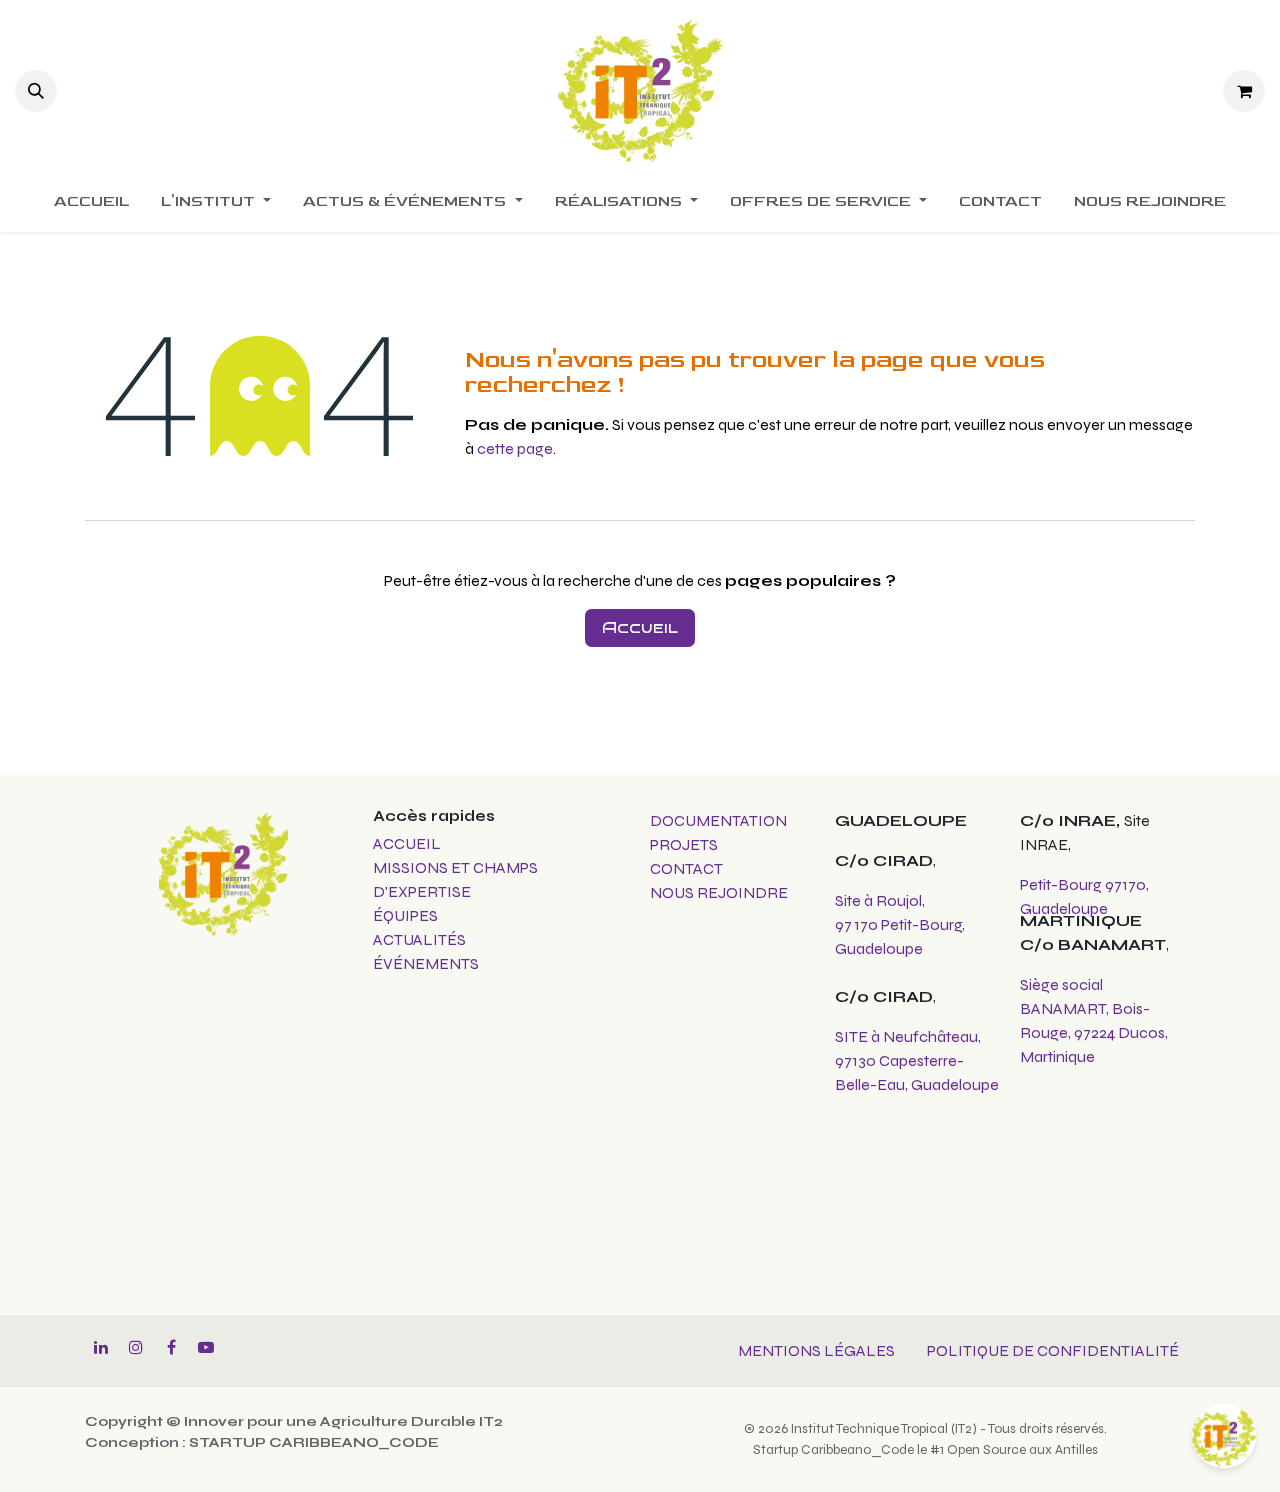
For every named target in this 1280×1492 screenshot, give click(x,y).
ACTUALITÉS (419, 939)
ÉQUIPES (407, 915)
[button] (36, 91)
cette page (515, 448)
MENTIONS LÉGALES (816, 1350)
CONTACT (686, 868)
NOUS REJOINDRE (719, 892)
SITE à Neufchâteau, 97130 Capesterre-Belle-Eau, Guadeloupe (917, 1060)
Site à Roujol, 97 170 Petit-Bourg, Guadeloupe (900, 924)
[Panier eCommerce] (1244, 91)
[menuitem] (91, 202)
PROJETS (684, 844)
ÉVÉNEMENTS (426, 963)
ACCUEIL (407, 843)
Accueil (640, 627)
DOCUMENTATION (718, 820)
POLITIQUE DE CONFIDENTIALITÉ (1053, 1350)
